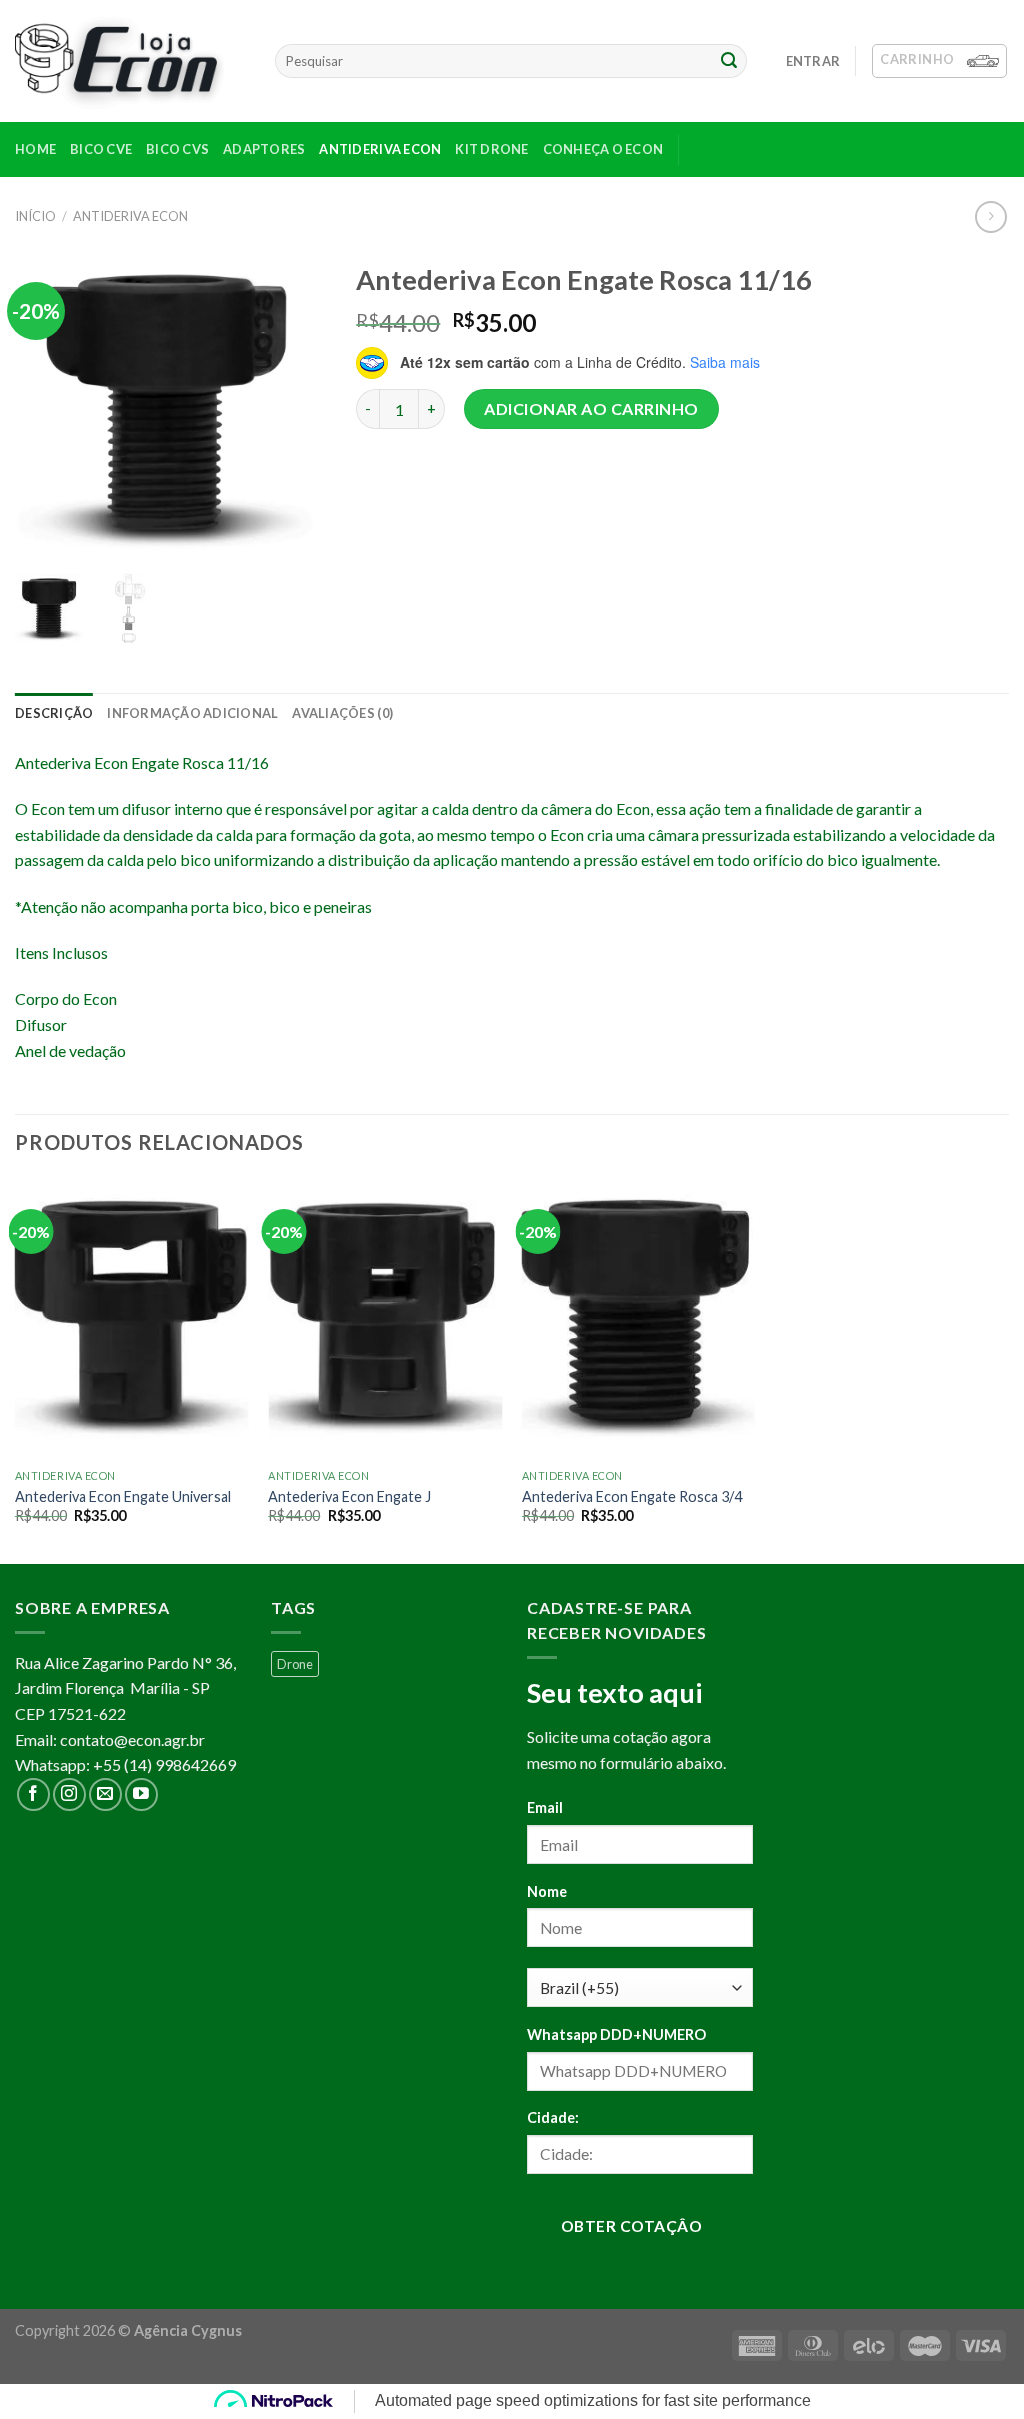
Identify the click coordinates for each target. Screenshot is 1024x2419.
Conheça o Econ (603, 149)
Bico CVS (177, 149)
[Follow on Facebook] (33, 1794)
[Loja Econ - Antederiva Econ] (130, 61)
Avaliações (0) (342, 713)
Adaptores (264, 149)
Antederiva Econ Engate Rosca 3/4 (632, 1496)
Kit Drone (491, 149)
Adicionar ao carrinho (591, 408)
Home (35, 149)
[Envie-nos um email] (105, 1794)
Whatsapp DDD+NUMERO (616, 2034)
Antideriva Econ (380, 149)
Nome (547, 1891)
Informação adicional (192, 713)
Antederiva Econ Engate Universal (123, 1496)
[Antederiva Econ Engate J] (385, 1319)
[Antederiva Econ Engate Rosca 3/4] (639, 1319)
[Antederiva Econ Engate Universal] (132, 1319)
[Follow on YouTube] (141, 1794)
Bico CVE (101, 149)
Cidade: (553, 2117)
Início (35, 216)
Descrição (54, 713)
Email (545, 1807)
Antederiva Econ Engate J (349, 1496)
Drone (295, 1664)
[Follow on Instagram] (69, 1794)
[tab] (54, 713)
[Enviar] (729, 61)
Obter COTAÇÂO (631, 2226)
